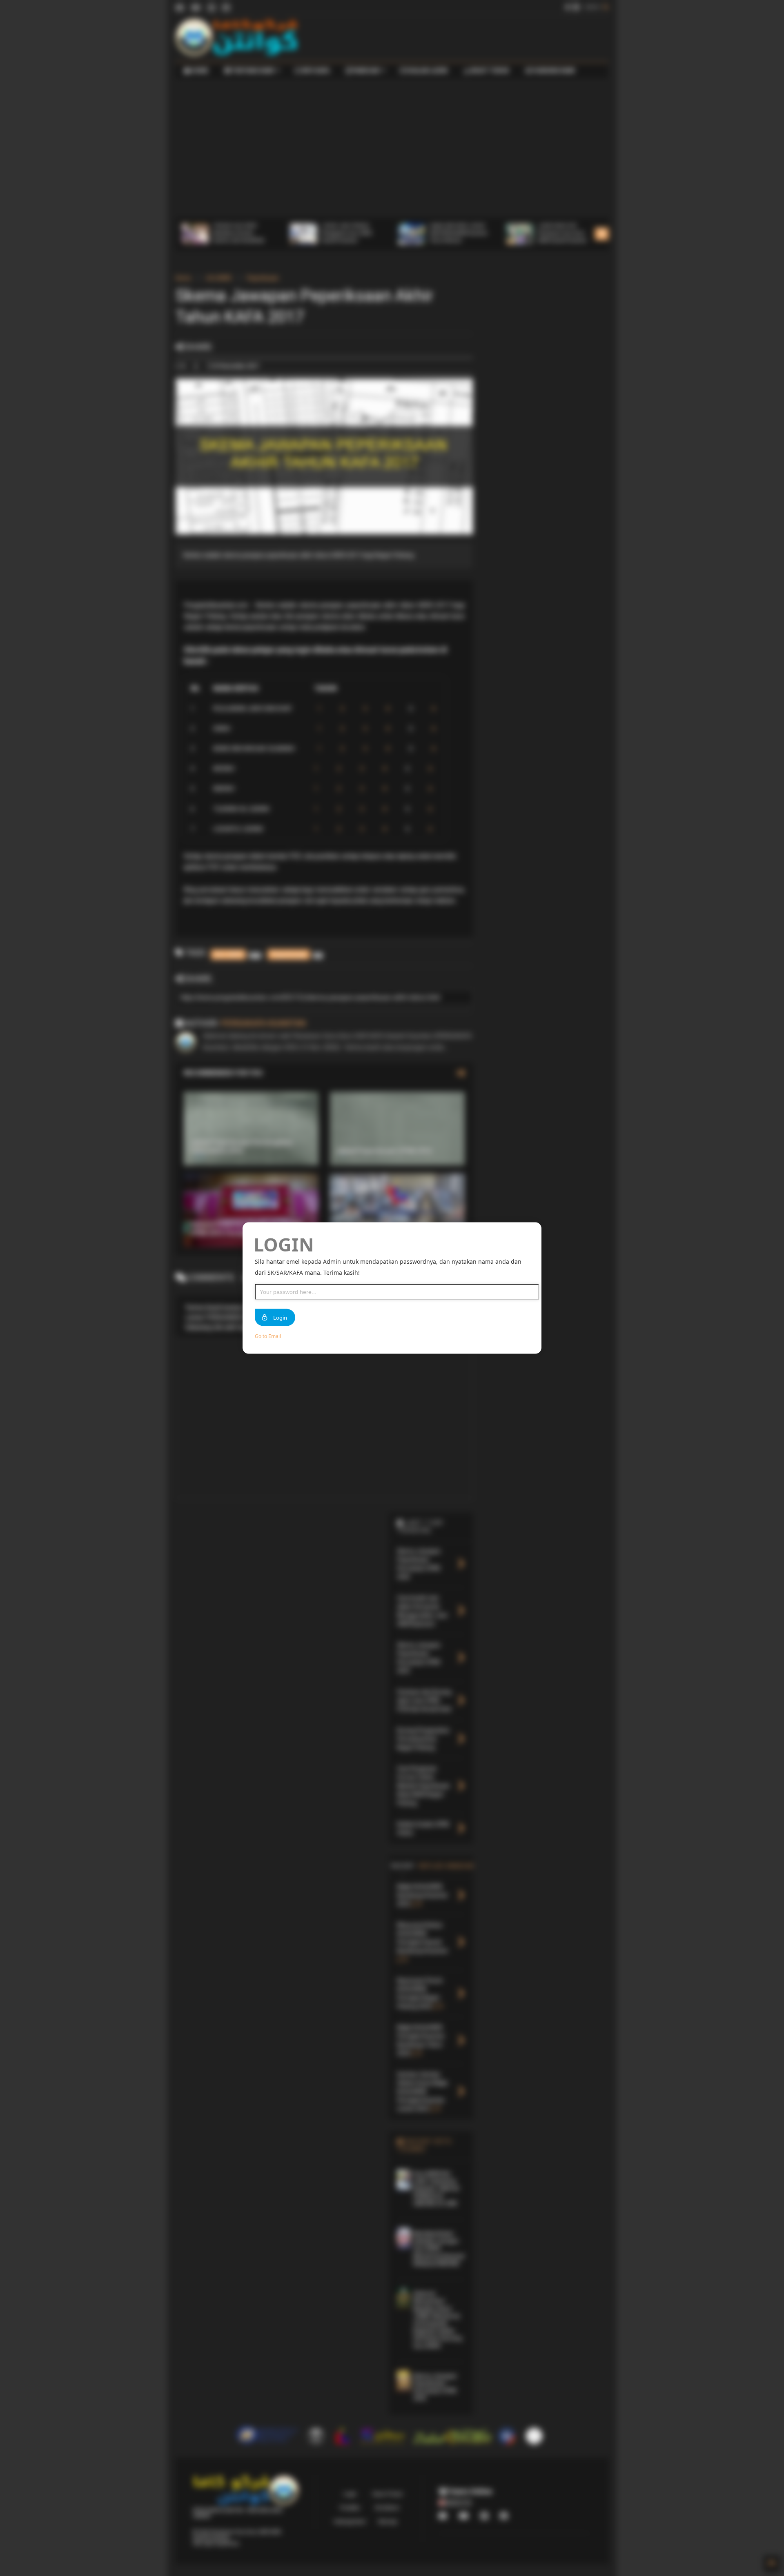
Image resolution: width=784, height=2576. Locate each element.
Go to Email (268, 1336)
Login (280, 1318)
